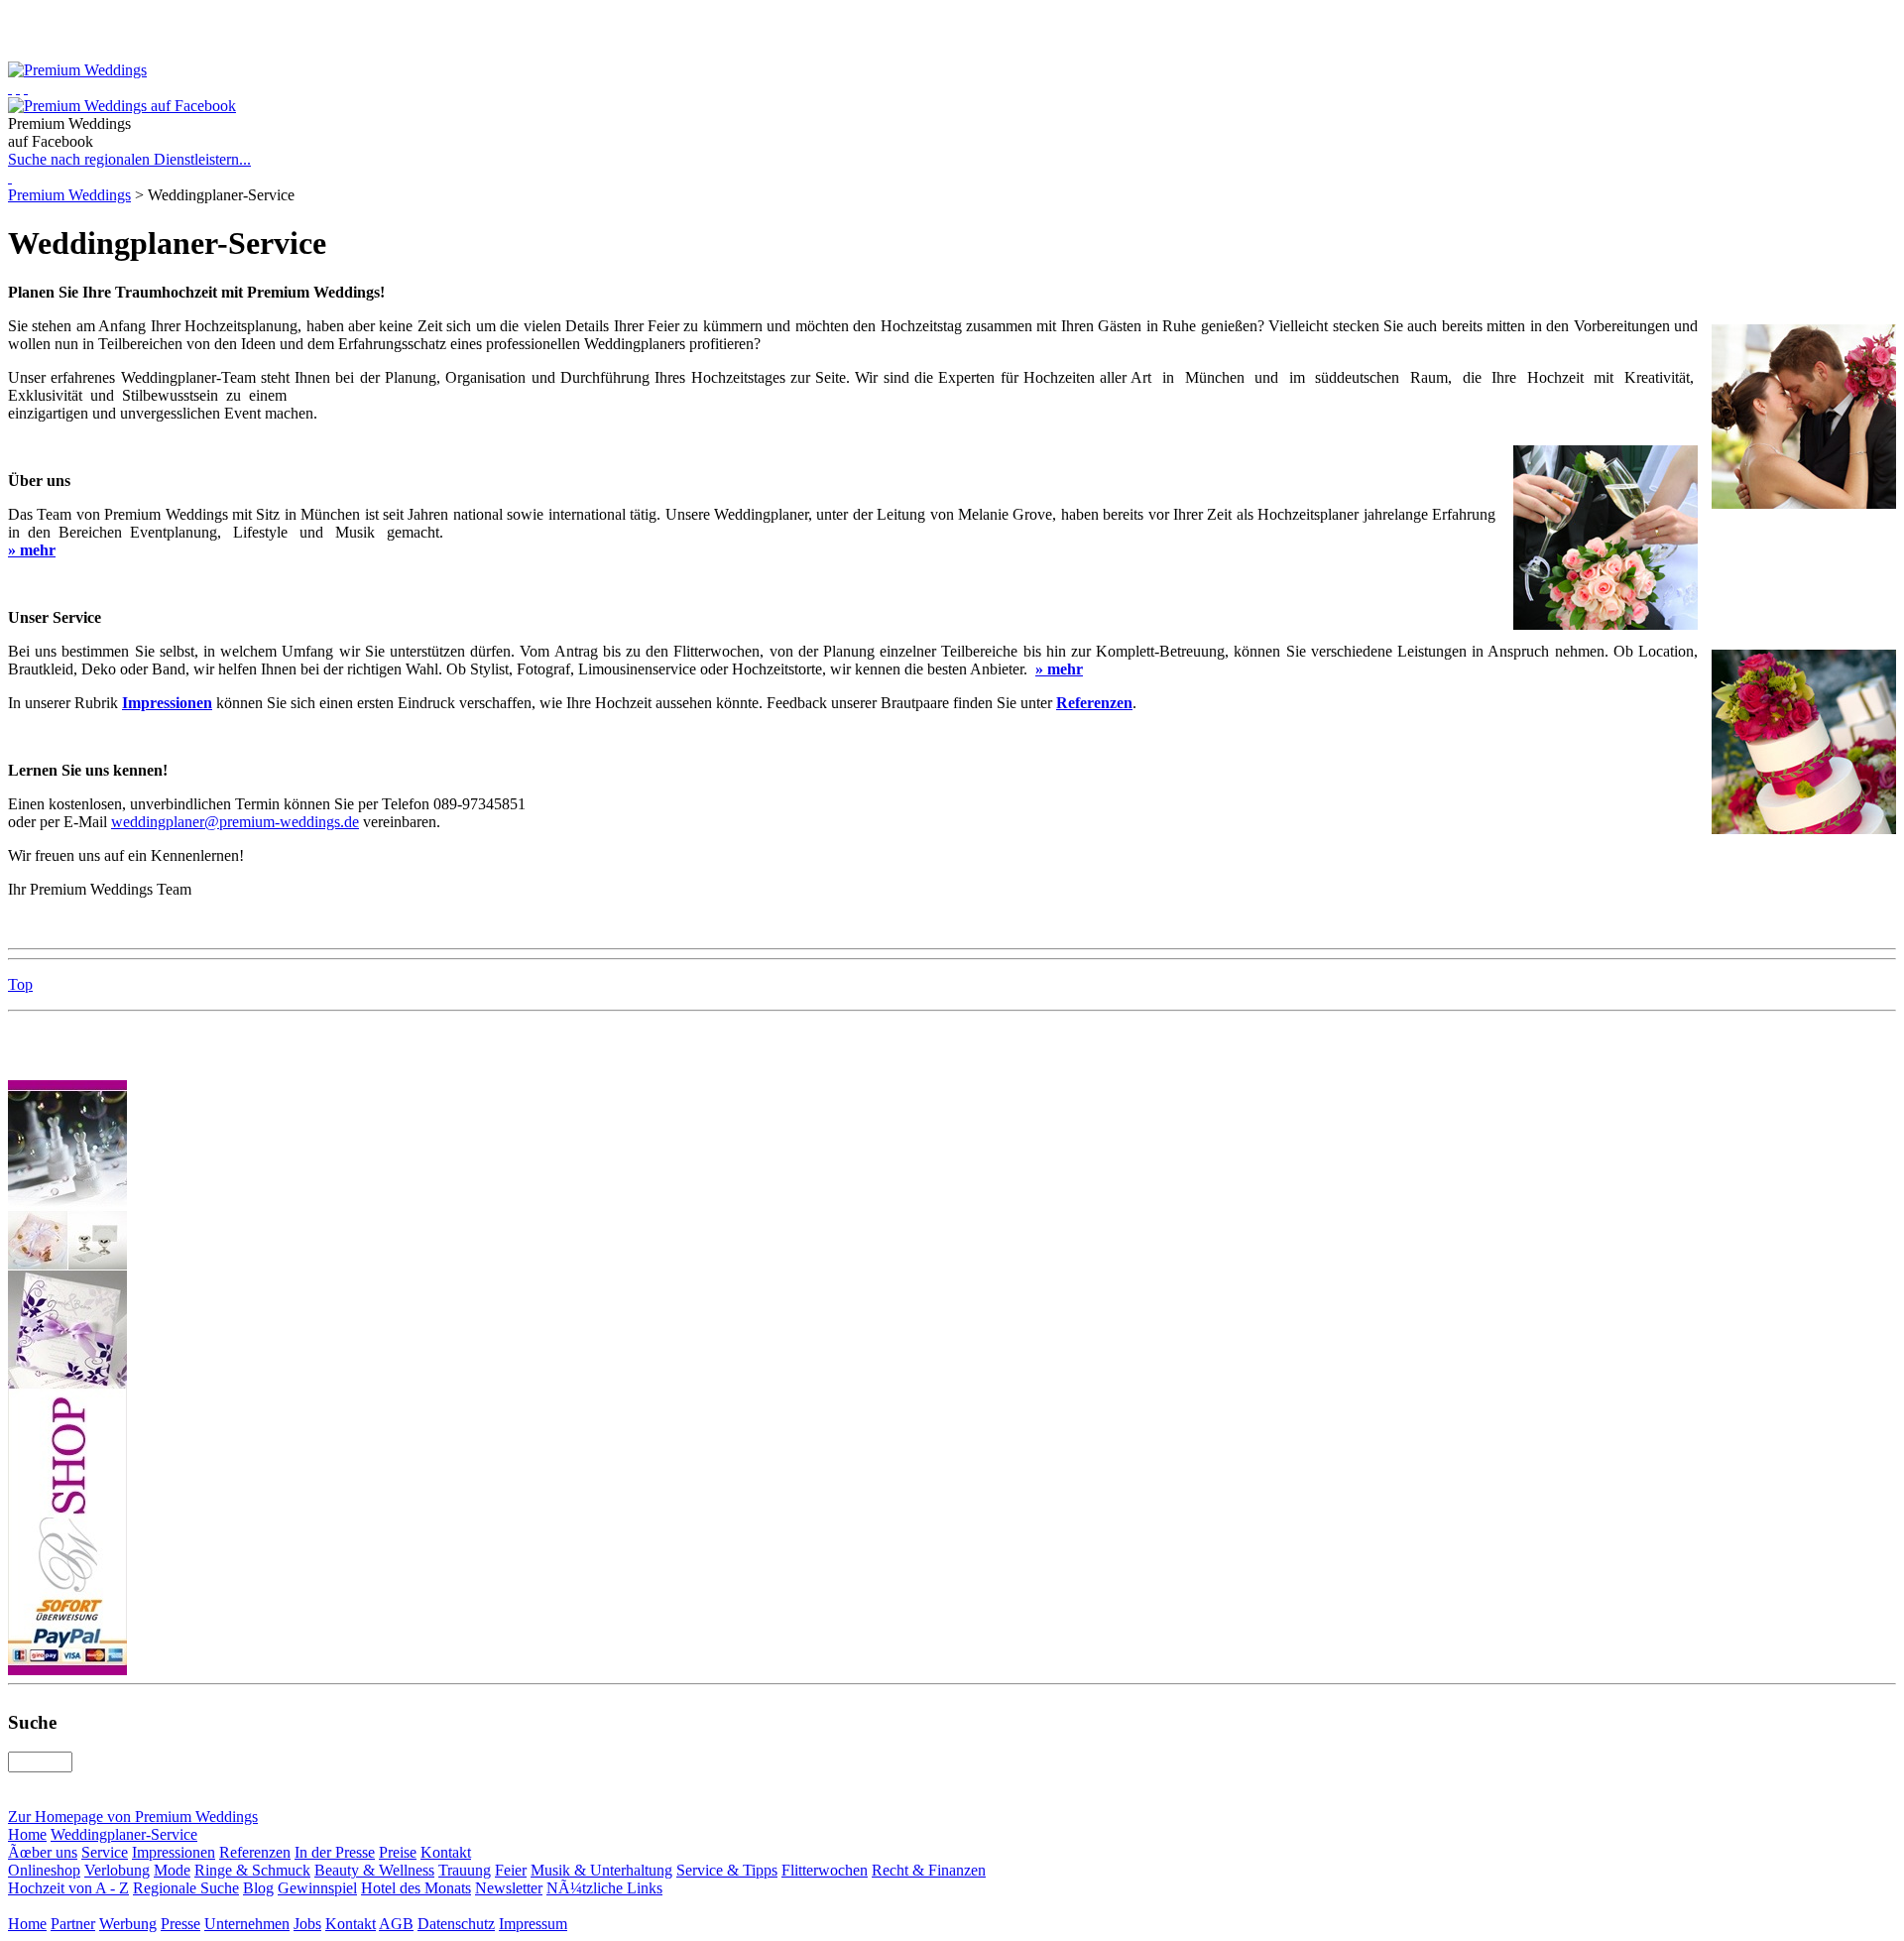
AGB (396, 1924)
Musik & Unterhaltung (601, 1870)
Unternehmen (247, 1924)
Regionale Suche (186, 1888)
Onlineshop (44, 1870)
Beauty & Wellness (374, 1870)
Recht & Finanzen (929, 1870)
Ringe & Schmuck (252, 1870)
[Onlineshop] (18, 88)
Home (27, 1834)
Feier (511, 1870)
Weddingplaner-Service (124, 1834)
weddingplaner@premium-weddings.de (235, 822)
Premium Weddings (69, 195)
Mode (172, 1870)
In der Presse (335, 1852)
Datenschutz (456, 1924)
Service (105, 1852)
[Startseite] (10, 88)
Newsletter (509, 1888)
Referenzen (255, 1852)
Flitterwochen (825, 1870)
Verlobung (117, 1870)
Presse (180, 1924)
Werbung (128, 1924)
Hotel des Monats (416, 1888)
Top (20, 984)
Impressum (533, 1924)
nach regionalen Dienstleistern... (129, 159)
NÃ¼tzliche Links (604, 1888)
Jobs (307, 1924)
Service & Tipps (727, 1870)
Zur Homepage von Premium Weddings (133, 1817)
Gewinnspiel (317, 1888)
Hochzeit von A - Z (68, 1888)
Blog (258, 1888)
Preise (398, 1852)
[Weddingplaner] (26, 88)
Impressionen (174, 1852)
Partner (73, 1924)
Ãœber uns (43, 1852)
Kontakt (446, 1852)
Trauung (465, 1870)
